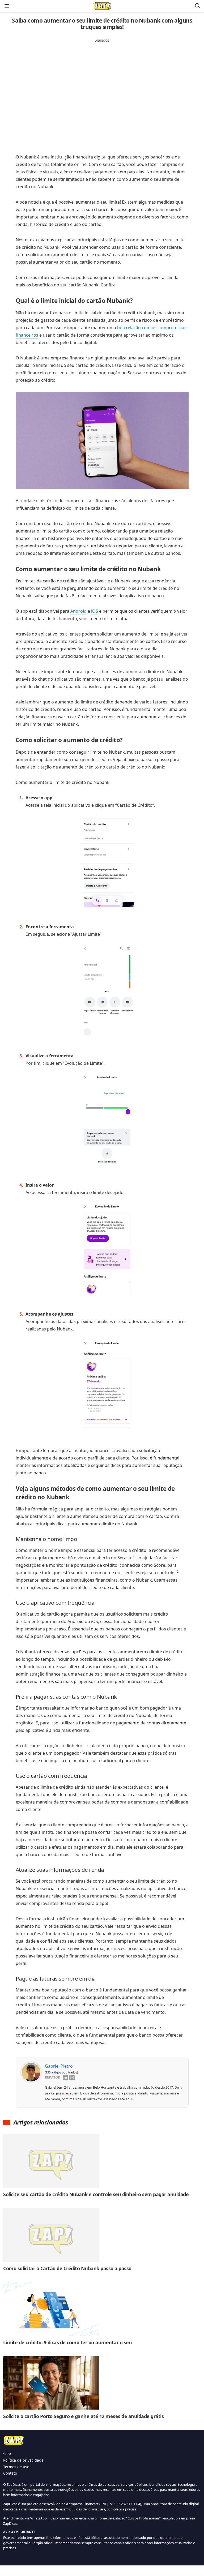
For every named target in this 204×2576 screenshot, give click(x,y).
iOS (95, 611)
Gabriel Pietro (59, 2066)
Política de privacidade (23, 2460)
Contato (10, 2473)
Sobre (8, 2454)
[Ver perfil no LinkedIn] (65, 2078)
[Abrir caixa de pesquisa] (197, 6)
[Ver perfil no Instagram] (72, 2078)
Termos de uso (16, 2467)
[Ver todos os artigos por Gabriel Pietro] (31, 2067)
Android (78, 611)
